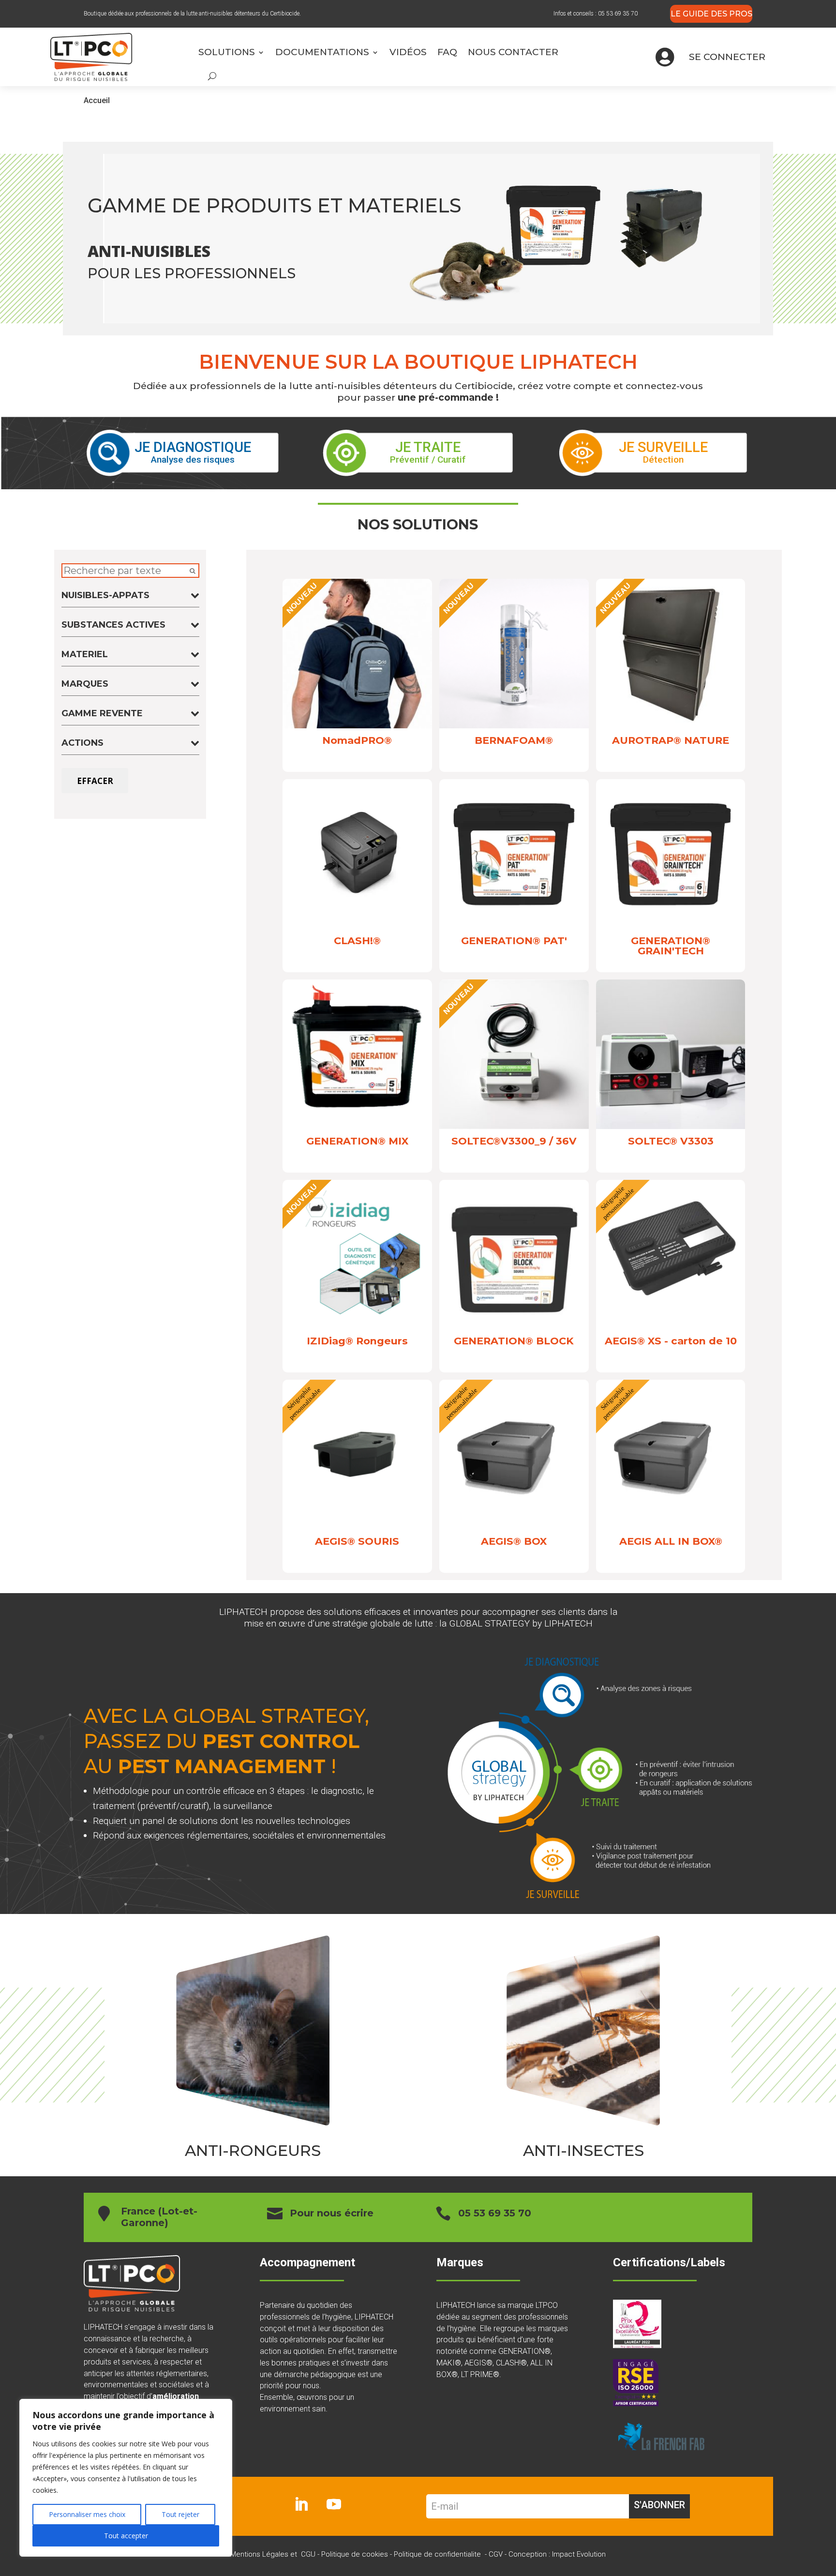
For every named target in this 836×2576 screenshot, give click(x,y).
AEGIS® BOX (514, 1541)
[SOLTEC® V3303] (671, 1126)
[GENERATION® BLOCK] (514, 1326)
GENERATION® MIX (357, 1141)
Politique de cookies (355, 2554)
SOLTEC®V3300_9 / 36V (514, 1141)
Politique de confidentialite (437, 2554)
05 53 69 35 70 (618, 14)
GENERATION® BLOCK (514, 1341)
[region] (126, 2478)
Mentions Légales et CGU (273, 2554)
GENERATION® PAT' (514, 941)
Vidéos (408, 52)
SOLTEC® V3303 (671, 1141)
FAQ (447, 52)
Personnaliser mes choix (87, 2514)
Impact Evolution (579, 2554)
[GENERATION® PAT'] (514, 926)
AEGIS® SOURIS (357, 1541)
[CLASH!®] (357, 926)
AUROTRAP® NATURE (671, 740)
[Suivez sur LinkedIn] (301, 2504)
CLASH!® (357, 941)
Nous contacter (514, 52)
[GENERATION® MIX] (357, 1126)
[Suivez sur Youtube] (334, 2504)
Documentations (322, 52)
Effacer (95, 781)
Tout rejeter (180, 2514)
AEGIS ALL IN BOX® (671, 1541)
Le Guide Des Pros (711, 14)
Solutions (227, 52)
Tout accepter (126, 2536)
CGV (496, 2554)
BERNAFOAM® (514, 740)
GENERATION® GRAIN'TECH (671, 946)
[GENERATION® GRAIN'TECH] (671, 926)
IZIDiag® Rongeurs (357, 1341)
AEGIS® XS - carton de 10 (671, 1341)
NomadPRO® (357, 740)
